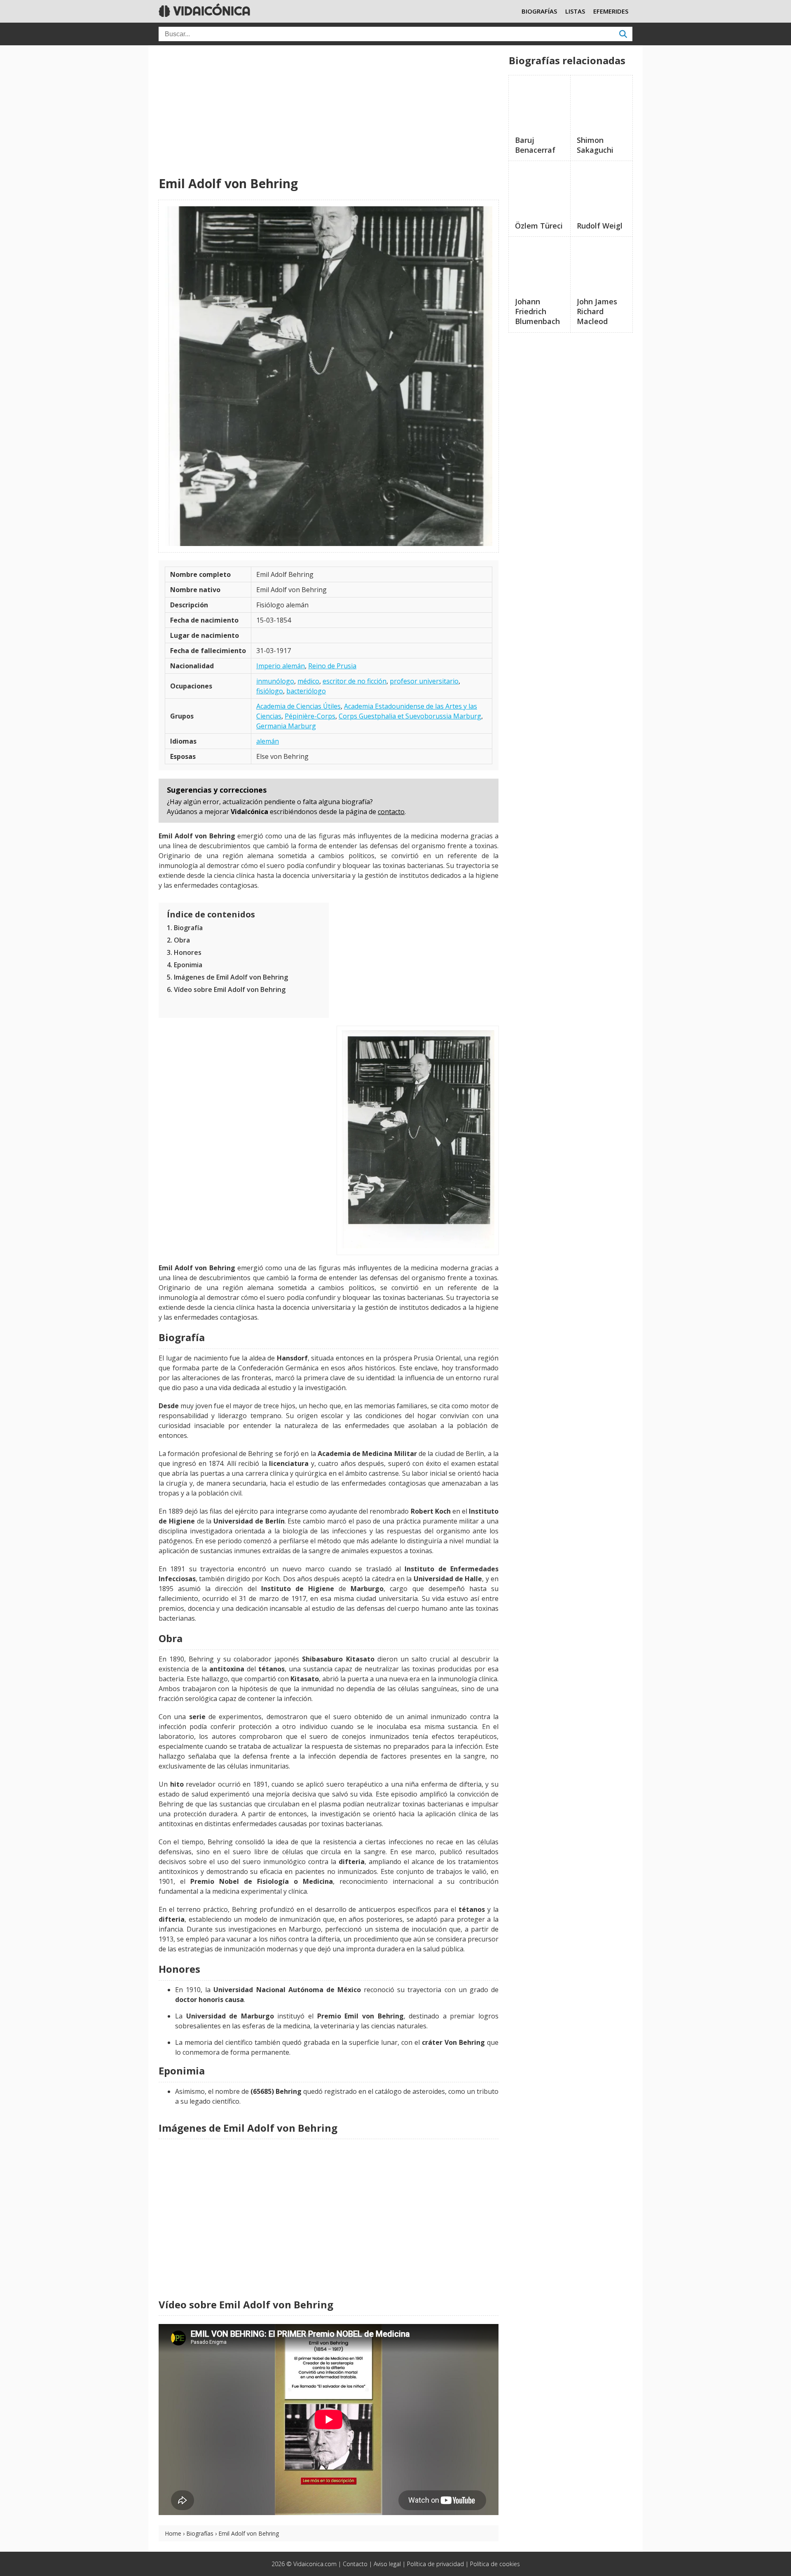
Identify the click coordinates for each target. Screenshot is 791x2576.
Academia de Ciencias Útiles (298, 706)
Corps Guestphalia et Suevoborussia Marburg (410, 716)
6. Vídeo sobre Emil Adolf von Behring (226, 989)
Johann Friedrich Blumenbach (537, 311)
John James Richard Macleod (597, 311)
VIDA (210, 11)
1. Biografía (185, 928)
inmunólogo (275, 681)
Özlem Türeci (539, 226)
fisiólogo (270, 691)
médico (308, 681)
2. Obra (178, 940)
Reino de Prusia (332, 666)
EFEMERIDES (611, 11)
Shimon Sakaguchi (595, 145)
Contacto (355, 2564)
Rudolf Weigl (600, 226)
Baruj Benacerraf (535, 145)
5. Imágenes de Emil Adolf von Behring (227, 977)
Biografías (200, 2533)
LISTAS (575, 11)
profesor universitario (424, 681)
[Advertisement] (329, 111)
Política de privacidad (435, 2564)
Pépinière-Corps (310, 716)
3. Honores (184, 952)
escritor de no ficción (355, 681)
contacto (391, 812)
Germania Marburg (286, 726)
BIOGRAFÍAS (539, 11)
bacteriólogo (306, 691)
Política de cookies (495, 2564)
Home (173, 2533)
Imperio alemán (281, 666)
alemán (268, 741)
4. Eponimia (185, 965)
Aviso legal (387, 2564)
